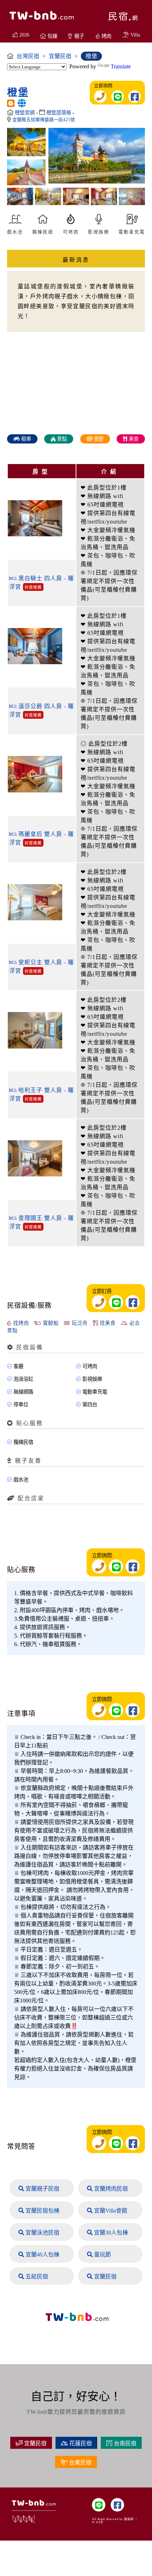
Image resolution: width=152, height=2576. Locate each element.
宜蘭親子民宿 (42, 2189)
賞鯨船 (50, 1323)
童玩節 (102, 2255)
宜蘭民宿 (105, 2276)
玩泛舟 (79, 1323)
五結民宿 (36, 2276)
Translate (121, 66)
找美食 (107, 1323)
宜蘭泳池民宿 (42, 2233)
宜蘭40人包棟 (42, 2255)
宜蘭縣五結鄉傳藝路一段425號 (44, 120)
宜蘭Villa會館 (110, 2211)
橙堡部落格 (59, 113)
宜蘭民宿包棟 (42, 2211)
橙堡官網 (25, 113)
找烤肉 (20, 1323)
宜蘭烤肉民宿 (110, 2189)
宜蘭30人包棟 (110, 2233)
